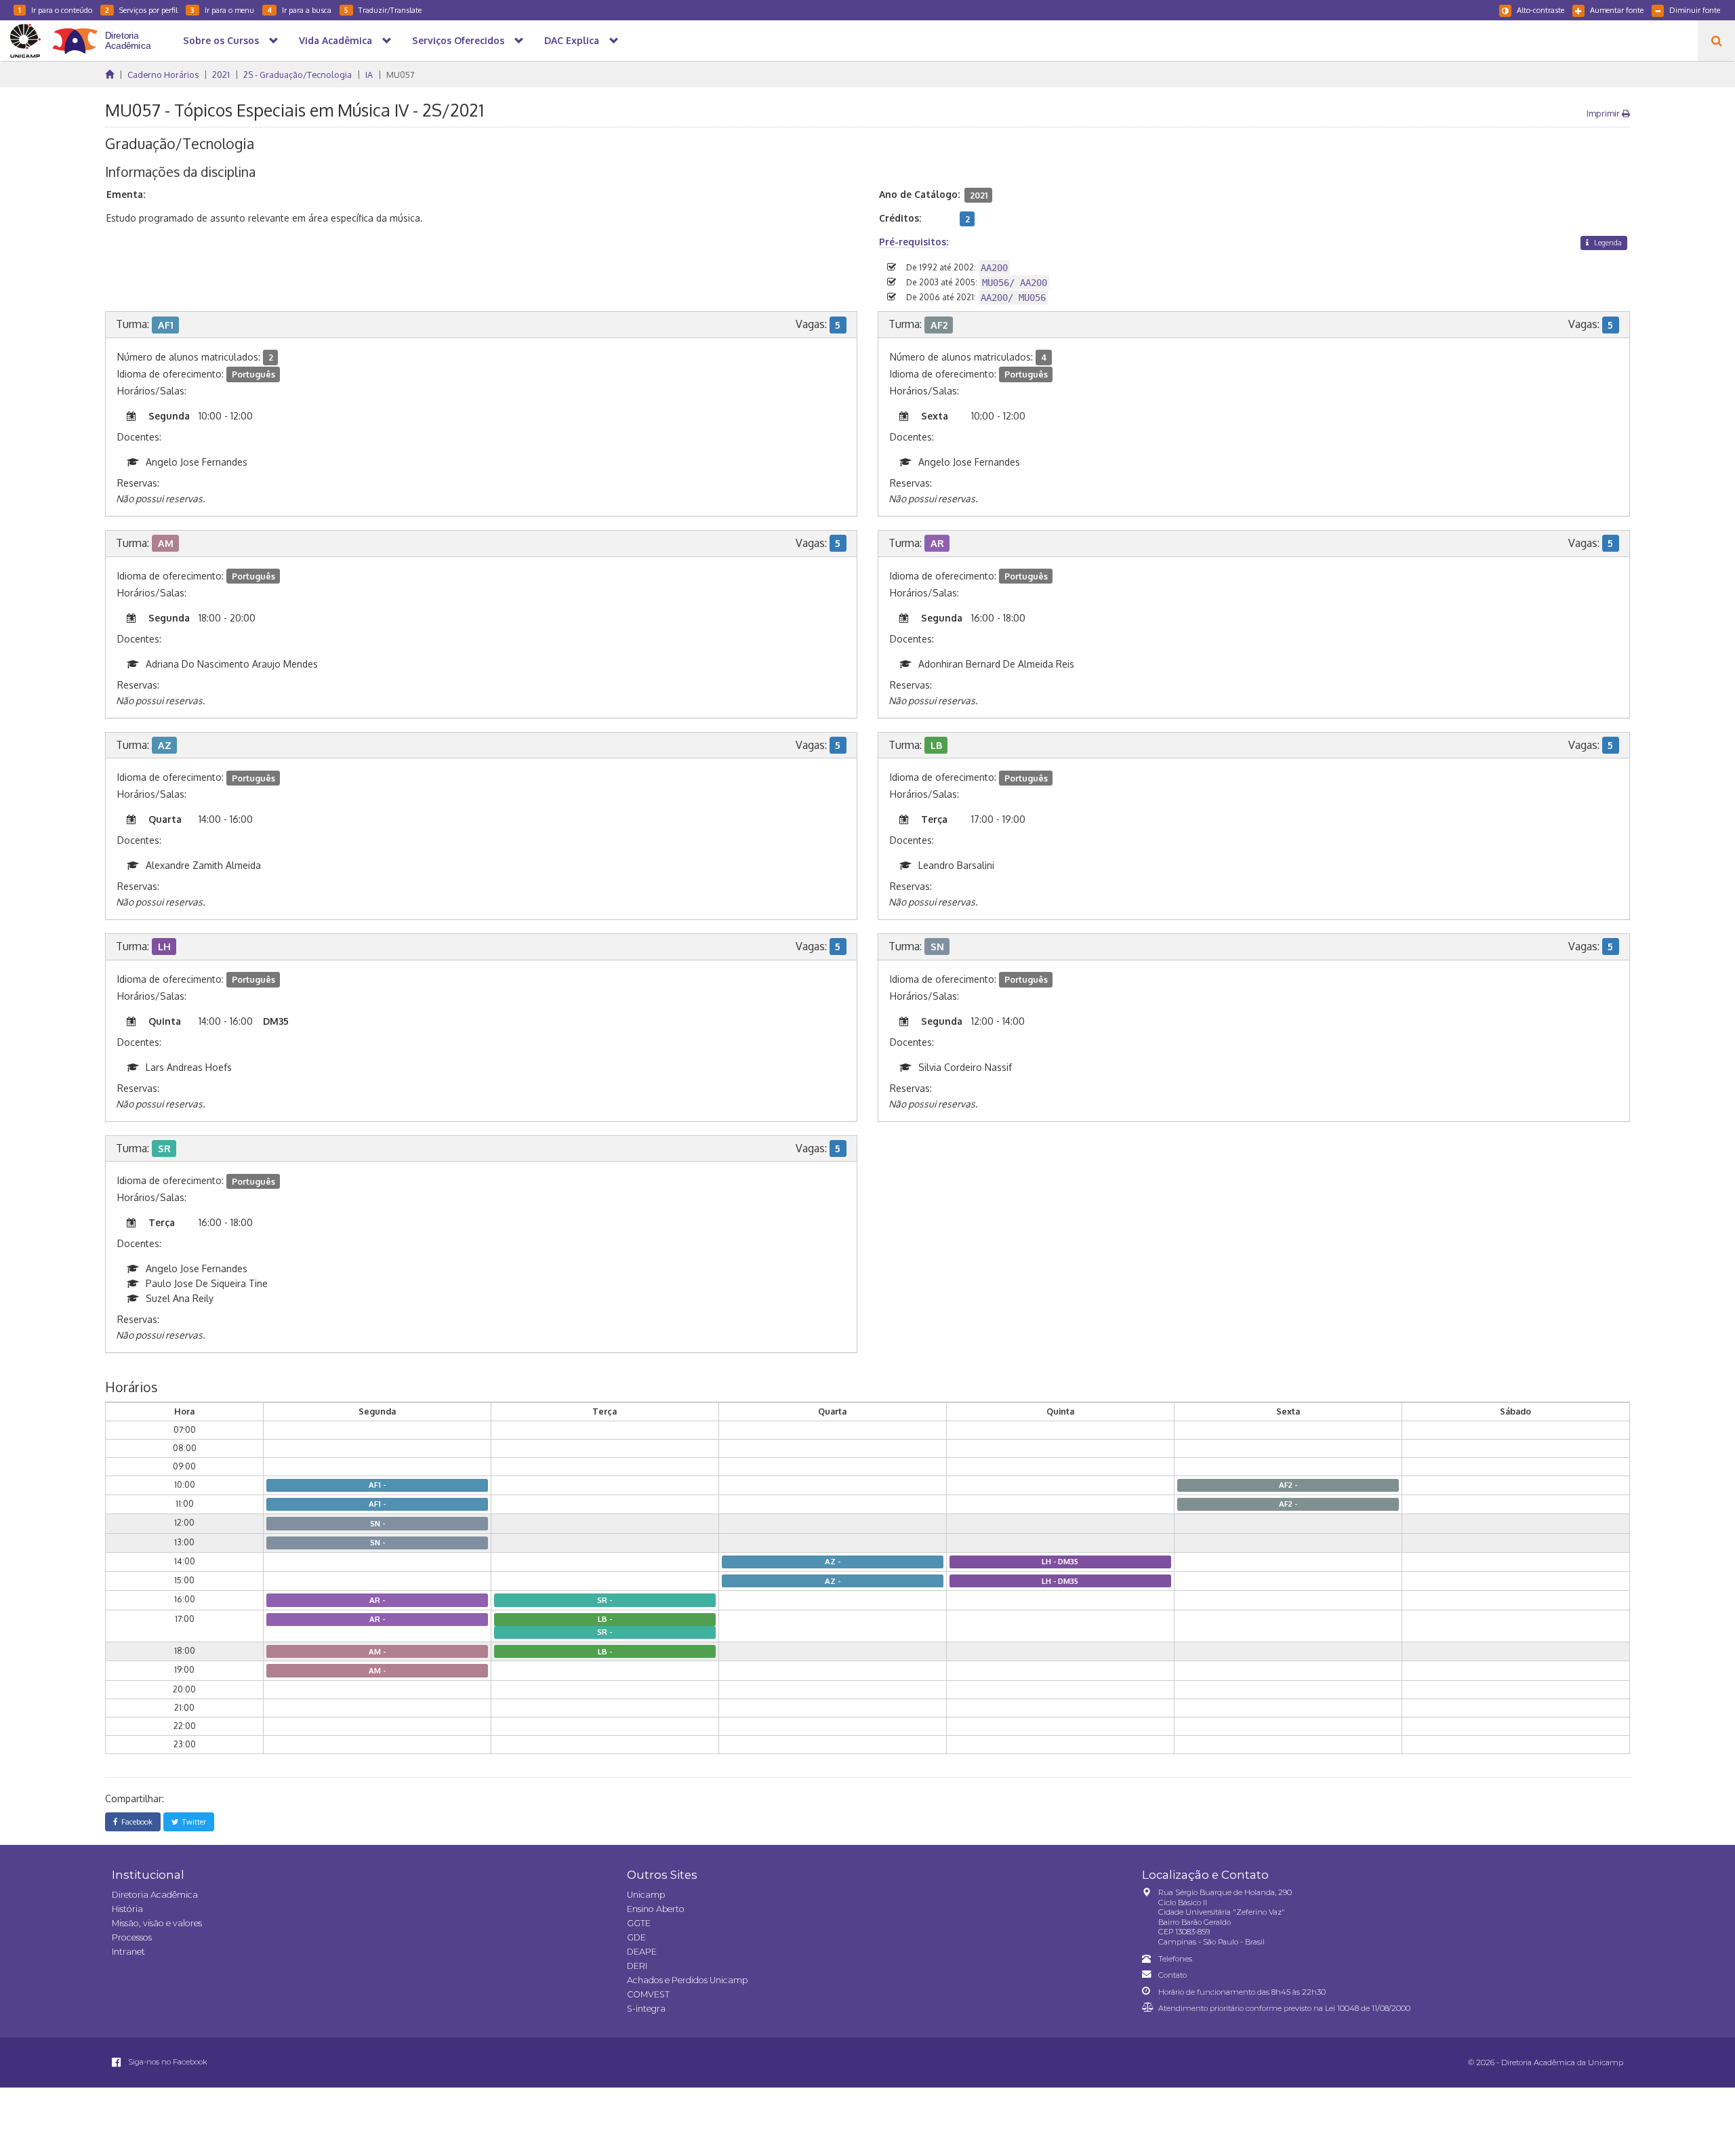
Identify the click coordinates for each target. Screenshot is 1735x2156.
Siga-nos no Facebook (167, 2062)
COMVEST (648, 1994)
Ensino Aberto (656, 1909)
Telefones (1175, 1959)
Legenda (1607, 242)
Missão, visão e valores (157, 1923)
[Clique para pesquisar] (1716, 41)
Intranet (128, 1952)
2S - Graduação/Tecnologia (298, 75)
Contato (1172, 1975)
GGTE (639, 1923)
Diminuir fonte (1695, 10)
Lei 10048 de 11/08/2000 (1368, 2008)
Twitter (192, 1822)
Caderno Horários (163, 75)
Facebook (135, 1822)
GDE (636, 1937)
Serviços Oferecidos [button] (458, 40)
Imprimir (1604, 113)
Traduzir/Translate (383, 10)
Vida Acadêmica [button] (335, 40)
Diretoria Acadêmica (155, 1895)
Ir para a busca (299, 10)
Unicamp (646, 1895)
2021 (221, 75)
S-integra (646, 2009)
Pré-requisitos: (914, 242)
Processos (132, 1937)
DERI (637, 1966)
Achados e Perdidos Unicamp (687, 1980)
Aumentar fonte (1617, 10)
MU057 (400, 75)
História (127, 1909)
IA (369, 75)
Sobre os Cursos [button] (221, 40)
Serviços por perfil (141, 10)
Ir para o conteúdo (55, 10)
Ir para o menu (222, 10)
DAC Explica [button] (572, 40)
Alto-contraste (1540, 10)
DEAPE (642, 1952)
